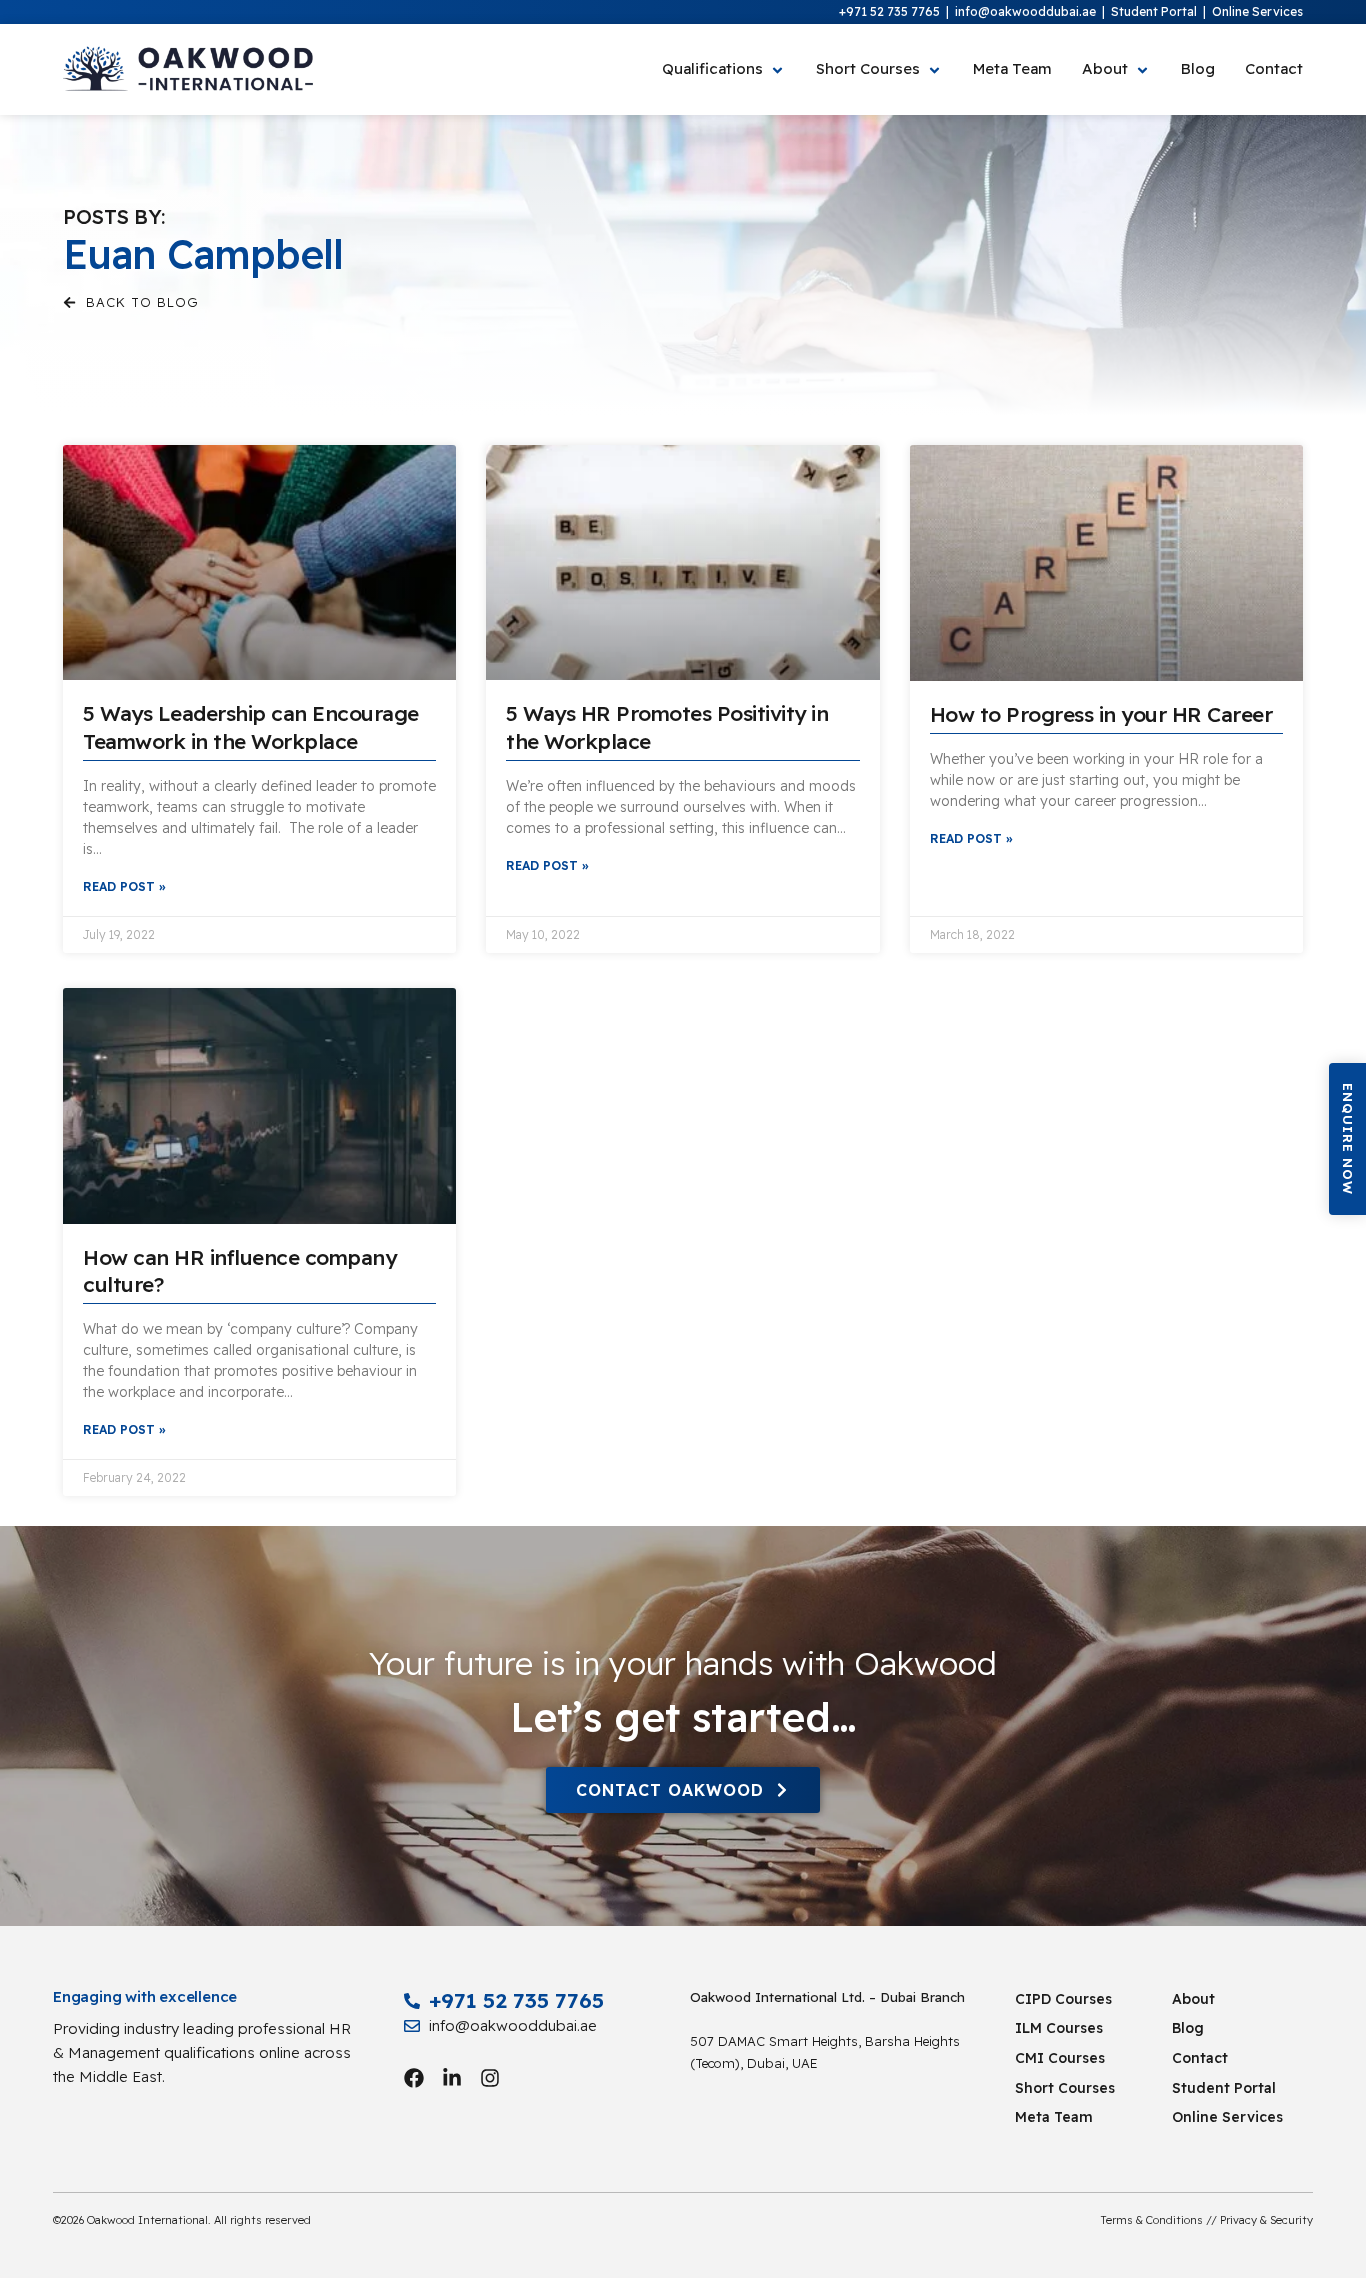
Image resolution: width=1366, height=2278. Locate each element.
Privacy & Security (1266, 2220)
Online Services (1257, 11)
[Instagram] (490, 2078)
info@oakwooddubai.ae (1025, 11)
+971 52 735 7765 (889, 11)
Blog (1188, 2028)
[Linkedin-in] (452, 2078)
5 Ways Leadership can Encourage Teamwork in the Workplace (251, 726)
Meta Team (1054, 2117)
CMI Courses (1060, 2058)
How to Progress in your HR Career (1101, 714)
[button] (1347, 1139)
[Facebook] (414, 2078)
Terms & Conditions (1152, 2220)
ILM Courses (1059, 2028)
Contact (1200, 2058)
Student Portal (1154, 11)
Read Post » (124, 886)
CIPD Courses (1063, 1999)
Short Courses (1065, 2088)
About (1193, 1999)
